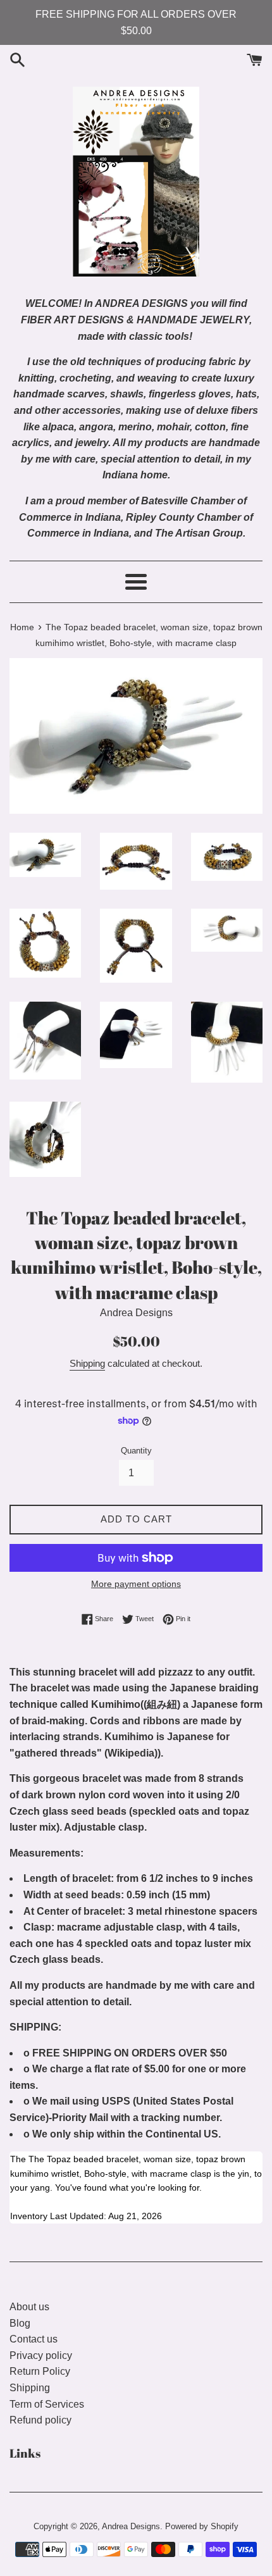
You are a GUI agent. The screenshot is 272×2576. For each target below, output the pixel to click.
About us (29, 2307)
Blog (20, 2323)
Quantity (136, 1451)
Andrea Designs (131, 2526)
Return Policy (40, 2371)
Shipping (87, 1363)
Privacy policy (41, 2355)
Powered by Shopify (202, 2526)
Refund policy (40, 2420)
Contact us (34, 2339)
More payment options (136, 1584)
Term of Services (47, 2404)
